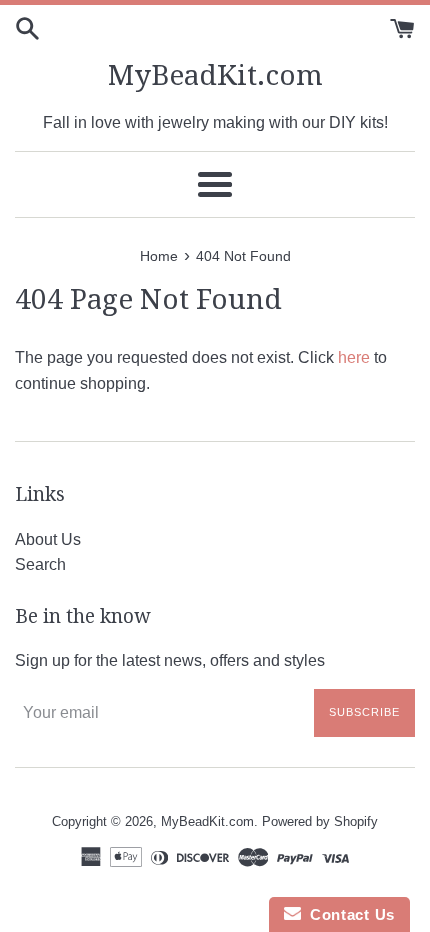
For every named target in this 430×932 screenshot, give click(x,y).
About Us (48, 539)
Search (40, 564)
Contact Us (348, 914)
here (354, 357)
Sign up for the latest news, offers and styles (170, 660)
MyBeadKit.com (215, 75)
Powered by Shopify (320, 821)
